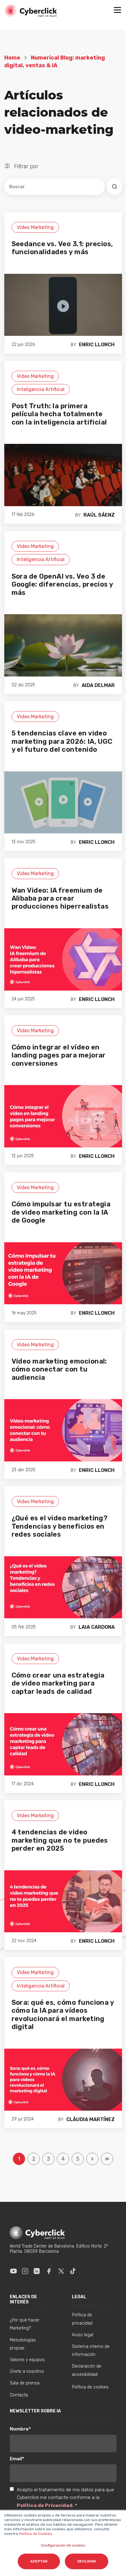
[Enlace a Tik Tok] (73, 2271)
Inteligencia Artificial (41, 389)
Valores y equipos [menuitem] (27, 2360)
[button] (117, 11)
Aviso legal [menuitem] (83, 2335)
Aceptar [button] (39, 2561)
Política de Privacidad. (46, 2505)
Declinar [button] (87, 2561)
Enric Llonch (97, 345)
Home (12, 58)
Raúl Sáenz (99, 515)
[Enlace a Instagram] (25, 2271)
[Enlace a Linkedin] (37, 2271)
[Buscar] (114, 187)
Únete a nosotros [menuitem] (27, 2371)
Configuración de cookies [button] (63, 2545)
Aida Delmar (98, 685)
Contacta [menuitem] (19, 2395)
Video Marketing (35, 227)
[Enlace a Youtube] (13, 2271)
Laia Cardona (97, 1627)
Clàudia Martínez (91, 2119)
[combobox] (55, 187)
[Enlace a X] (61, 2271)
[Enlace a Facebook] (49, 2271)
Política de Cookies (35, 2534)
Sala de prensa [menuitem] (25, 2383)
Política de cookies (90, 2387)
